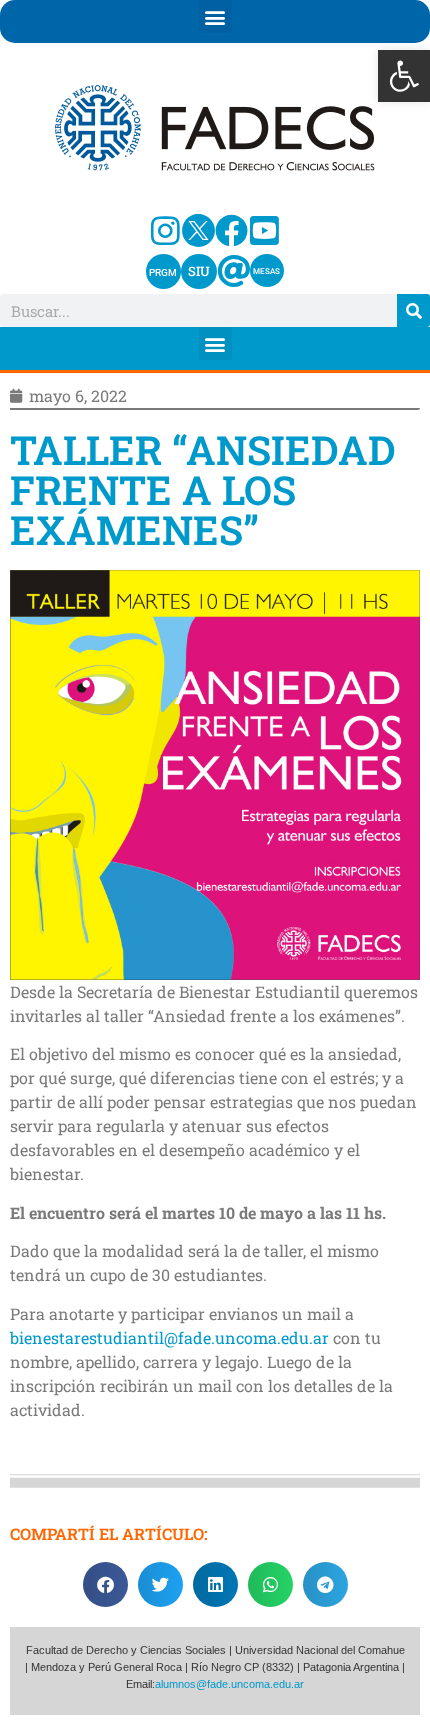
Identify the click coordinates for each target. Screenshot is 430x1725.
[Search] (413, 310)
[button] (404, 76)
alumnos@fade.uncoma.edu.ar (229, 1684)
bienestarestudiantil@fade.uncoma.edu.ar (169, 1337)
